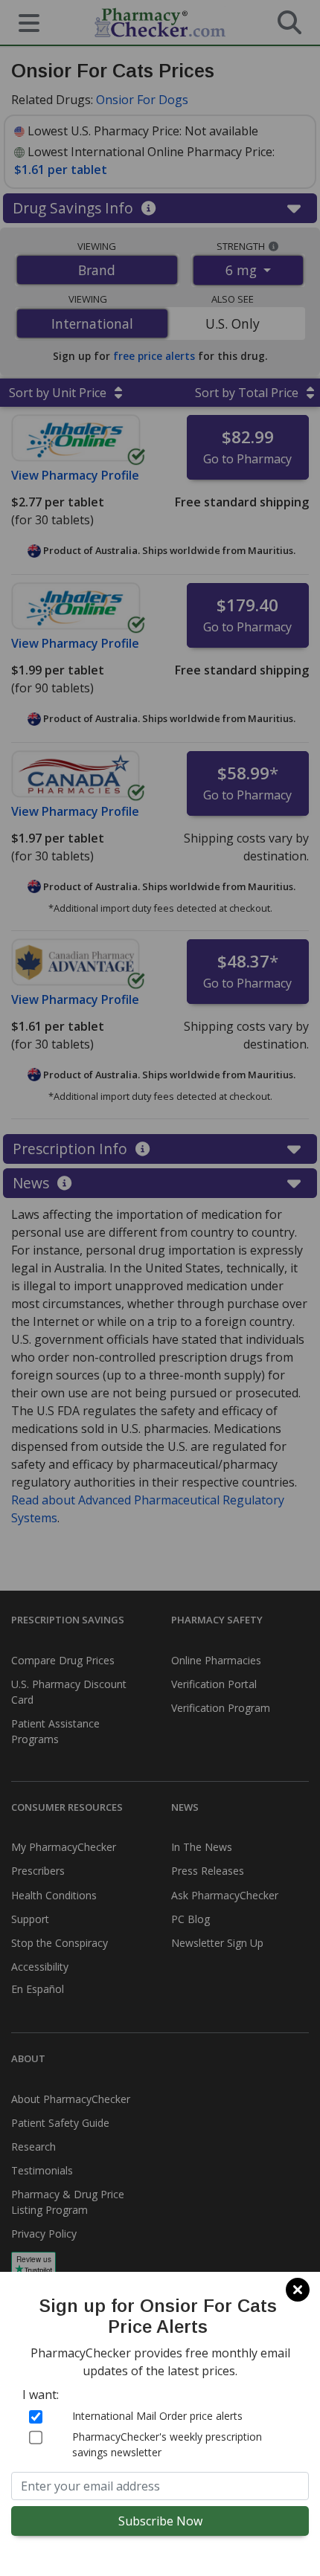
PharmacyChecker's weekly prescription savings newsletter (167, 2444)
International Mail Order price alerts (157, 2416)
